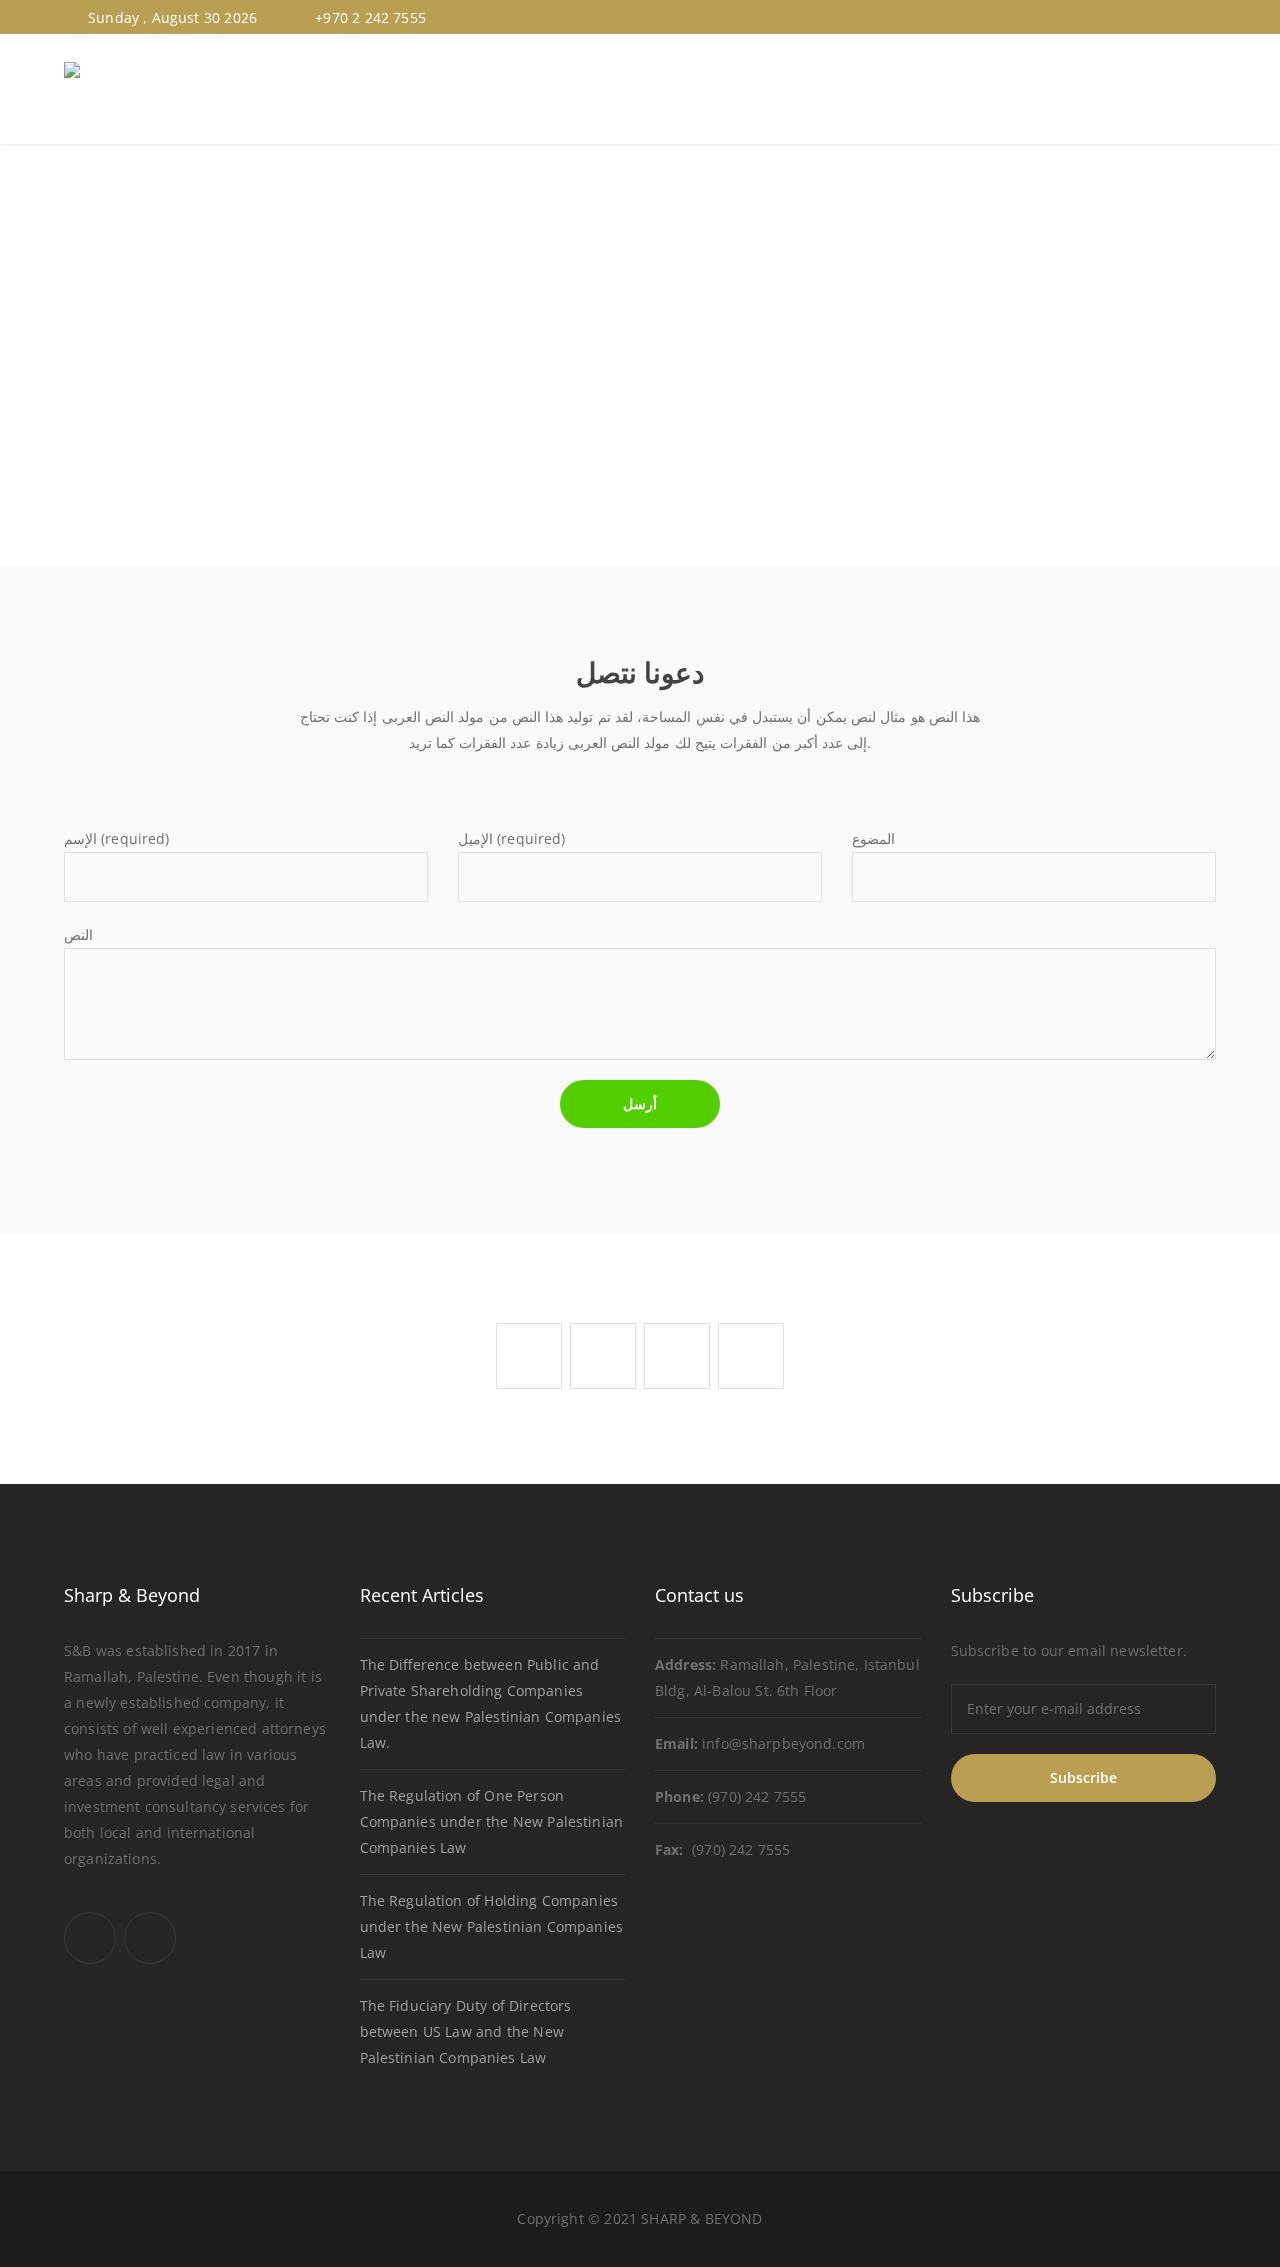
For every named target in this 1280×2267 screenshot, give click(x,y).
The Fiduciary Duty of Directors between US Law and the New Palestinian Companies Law (466, 2031)
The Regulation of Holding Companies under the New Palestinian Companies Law (491, 1926)
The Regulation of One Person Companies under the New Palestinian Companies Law (491, 1821)
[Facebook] (1184, 17)
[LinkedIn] (1207, 17)
